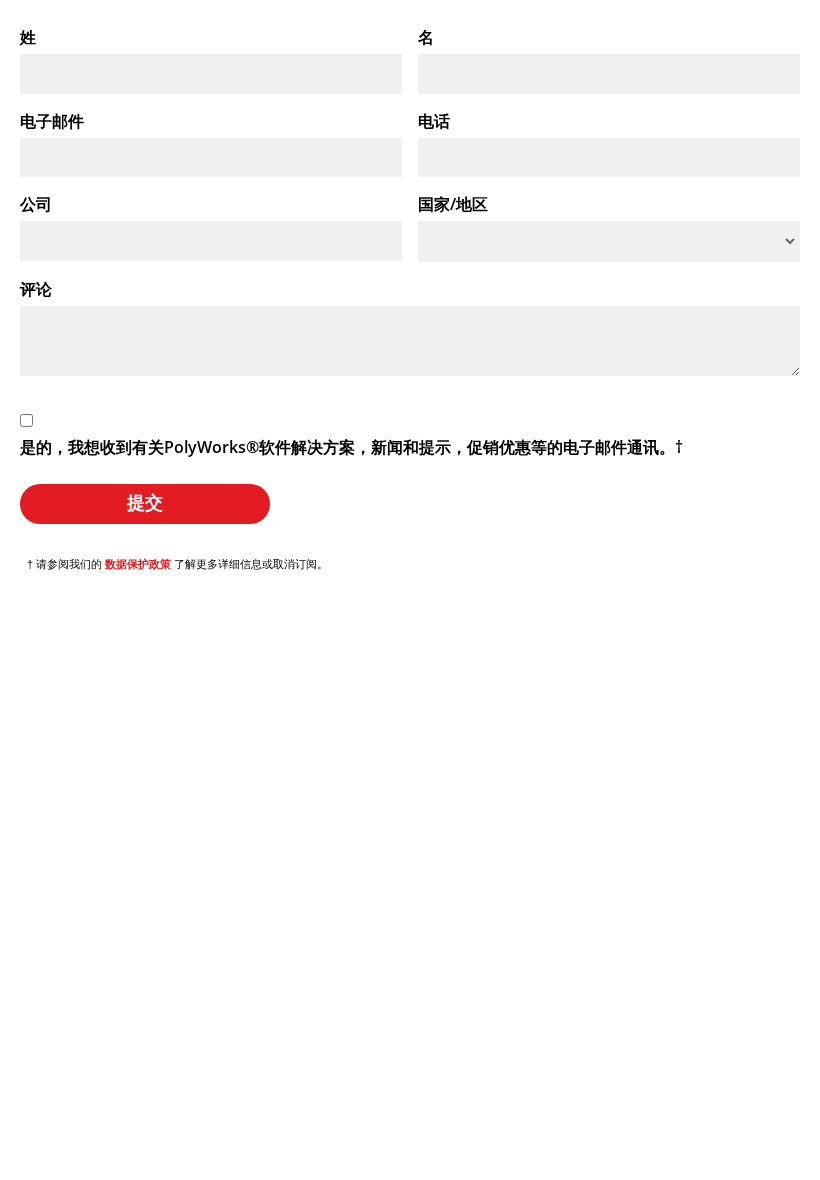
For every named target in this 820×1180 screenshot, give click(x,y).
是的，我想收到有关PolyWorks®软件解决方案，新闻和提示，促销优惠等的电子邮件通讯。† (351, 447)
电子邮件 (52, 121)
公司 (36, 204)
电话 (434, 121)
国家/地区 (453, 204)
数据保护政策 (138, 564)
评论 (36, 289)
